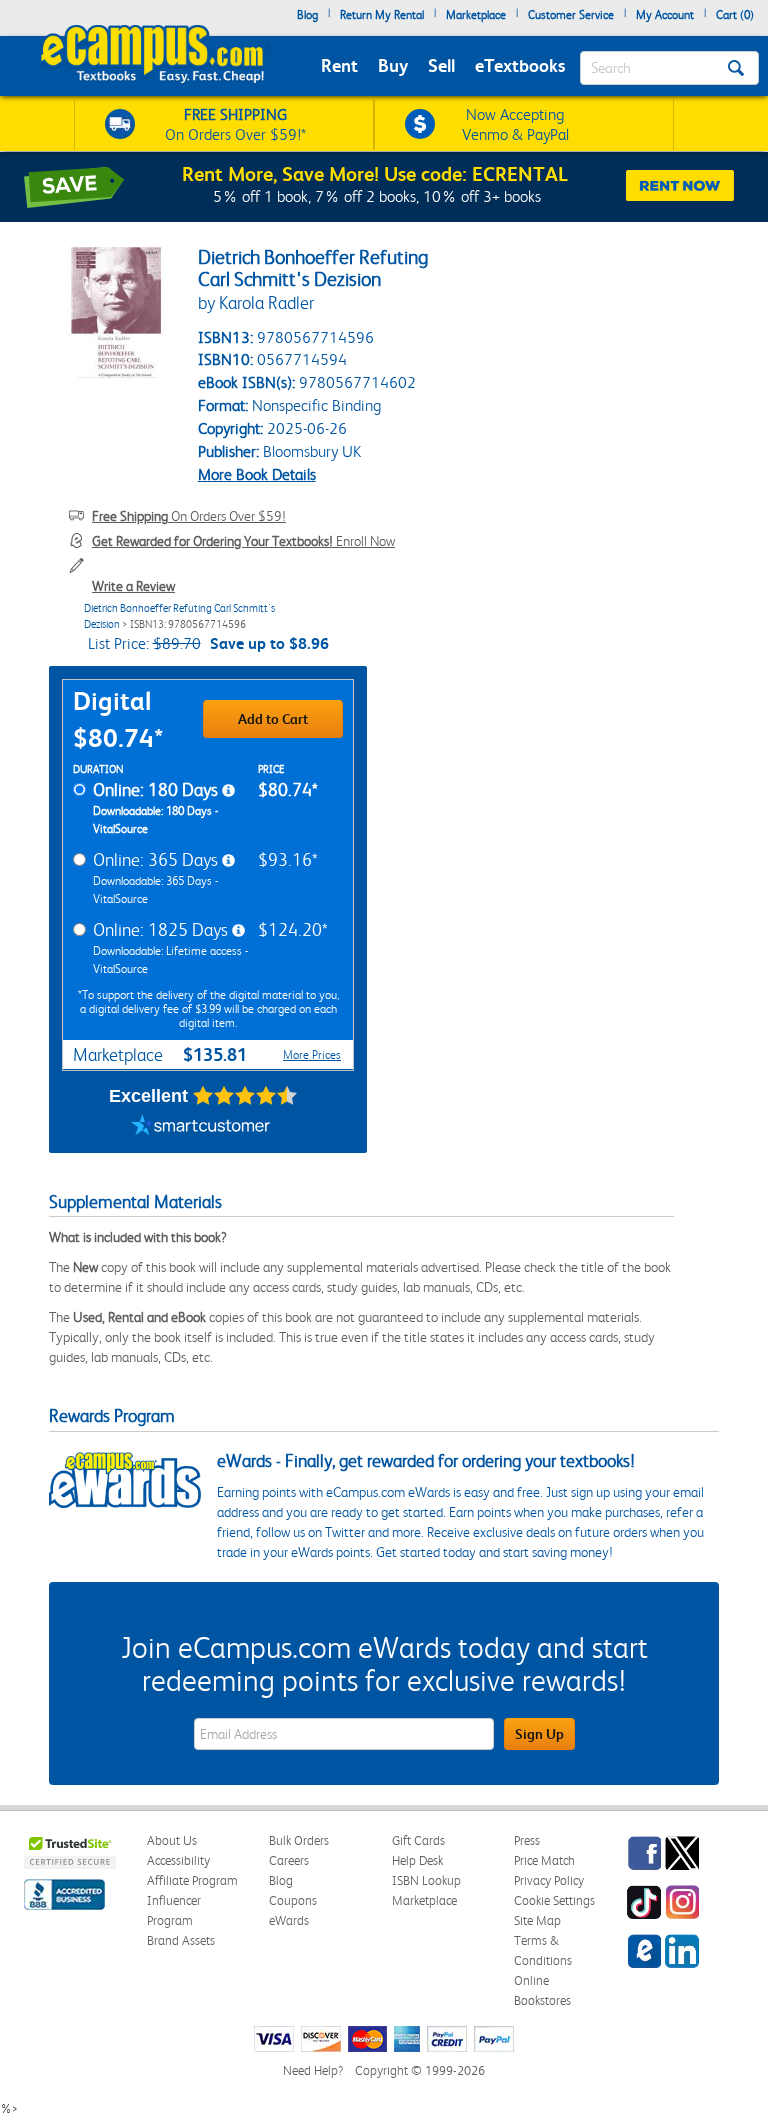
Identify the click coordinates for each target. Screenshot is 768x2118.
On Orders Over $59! (189, 516)
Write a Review (133, 586)
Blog (307, 15)
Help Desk (417, 1860)
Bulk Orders (299, 1840)
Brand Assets (181, 1940)
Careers (289, 1860)
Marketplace (476, 15)
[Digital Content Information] (228, 791)
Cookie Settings (554, 1900)
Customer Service (571, 15)
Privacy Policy (549, 1880)
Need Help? (313, 2070)
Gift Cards (418, 1840)
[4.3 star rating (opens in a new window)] (245, 1096)
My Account (665, 15)
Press (527, 1840)
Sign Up (539, 1734)
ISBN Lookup (426, 1880)
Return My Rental (382, 15)
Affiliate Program (192, 1880)
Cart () (735, 15)
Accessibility (178, 1860)
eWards (289, 1920)
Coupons (293, 1900)
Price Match (544, 1860)
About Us (172, 1840)
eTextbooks (520, 65)
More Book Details (257, 474)
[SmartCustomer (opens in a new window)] (201, 1128)
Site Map (537, 1920)
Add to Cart (273, 719)
